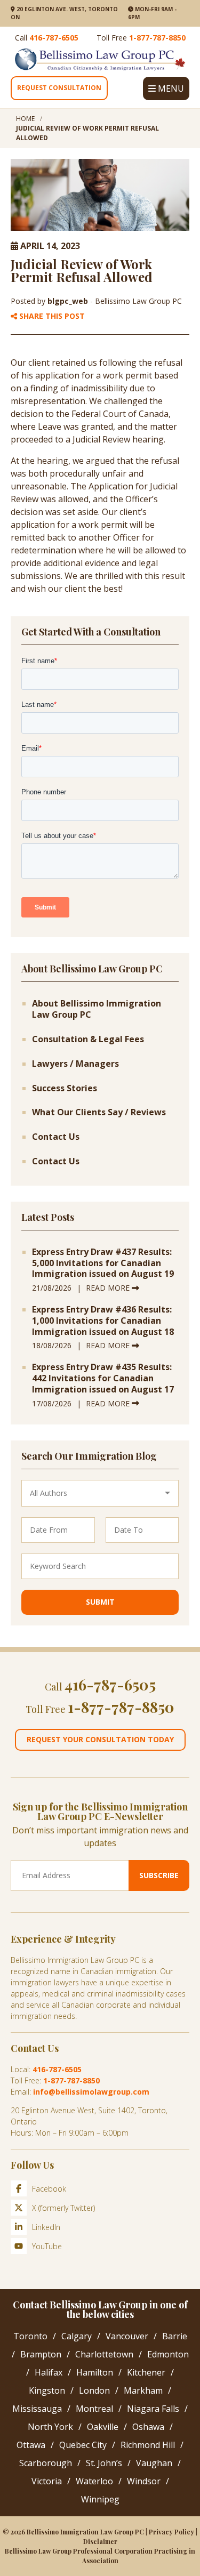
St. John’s (104, 2463)
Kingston (47, 2390)
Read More (109, 1288)
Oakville (103, 2427)
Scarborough (46, 2463)
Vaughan (154, 2463)
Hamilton (95, 2372)
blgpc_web (69, 301)
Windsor (144, 2481)
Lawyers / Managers (75, 1064)
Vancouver (127, 2336)
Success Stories (65, 1088)
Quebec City (83, 2445)
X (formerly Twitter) (63, 2208)
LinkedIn (46, 2227)
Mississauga (37, 2409)
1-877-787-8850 (157, 38)
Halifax (49, 2372)
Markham (143, 2390)
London (94, 2390)
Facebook (49, 2189)
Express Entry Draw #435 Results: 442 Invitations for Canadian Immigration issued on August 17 (103, 1378)
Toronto (30, 2336)
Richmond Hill (148, 2445)
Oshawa (148, 2427)
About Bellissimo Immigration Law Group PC (97, 1009)
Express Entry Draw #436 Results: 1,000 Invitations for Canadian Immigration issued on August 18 (103, 1321)
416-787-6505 (54, 38)
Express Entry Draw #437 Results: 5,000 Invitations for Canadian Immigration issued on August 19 (103, 1263)
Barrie (175, 2336)
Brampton (41, 2354)
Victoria (47, 2481)
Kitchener (146, 2372)
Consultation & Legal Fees (88, 1039)
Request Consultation (59, 88)
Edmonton (168, 2354)
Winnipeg (100, 2499)
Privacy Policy (171, 2532)
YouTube (47, 2246)
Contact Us (56, 1137)
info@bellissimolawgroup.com (91, 2092)
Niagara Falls (153, 2409)
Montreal (94, 2409)
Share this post (51, 316)
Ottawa (31, 2445)
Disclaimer (100, 2541)
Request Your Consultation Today (100, 1739)
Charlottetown (104, 2354)
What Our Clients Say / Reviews (99, 1112)
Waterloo (94, 2481)
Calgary (77, 2336)
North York (50, 2427)
